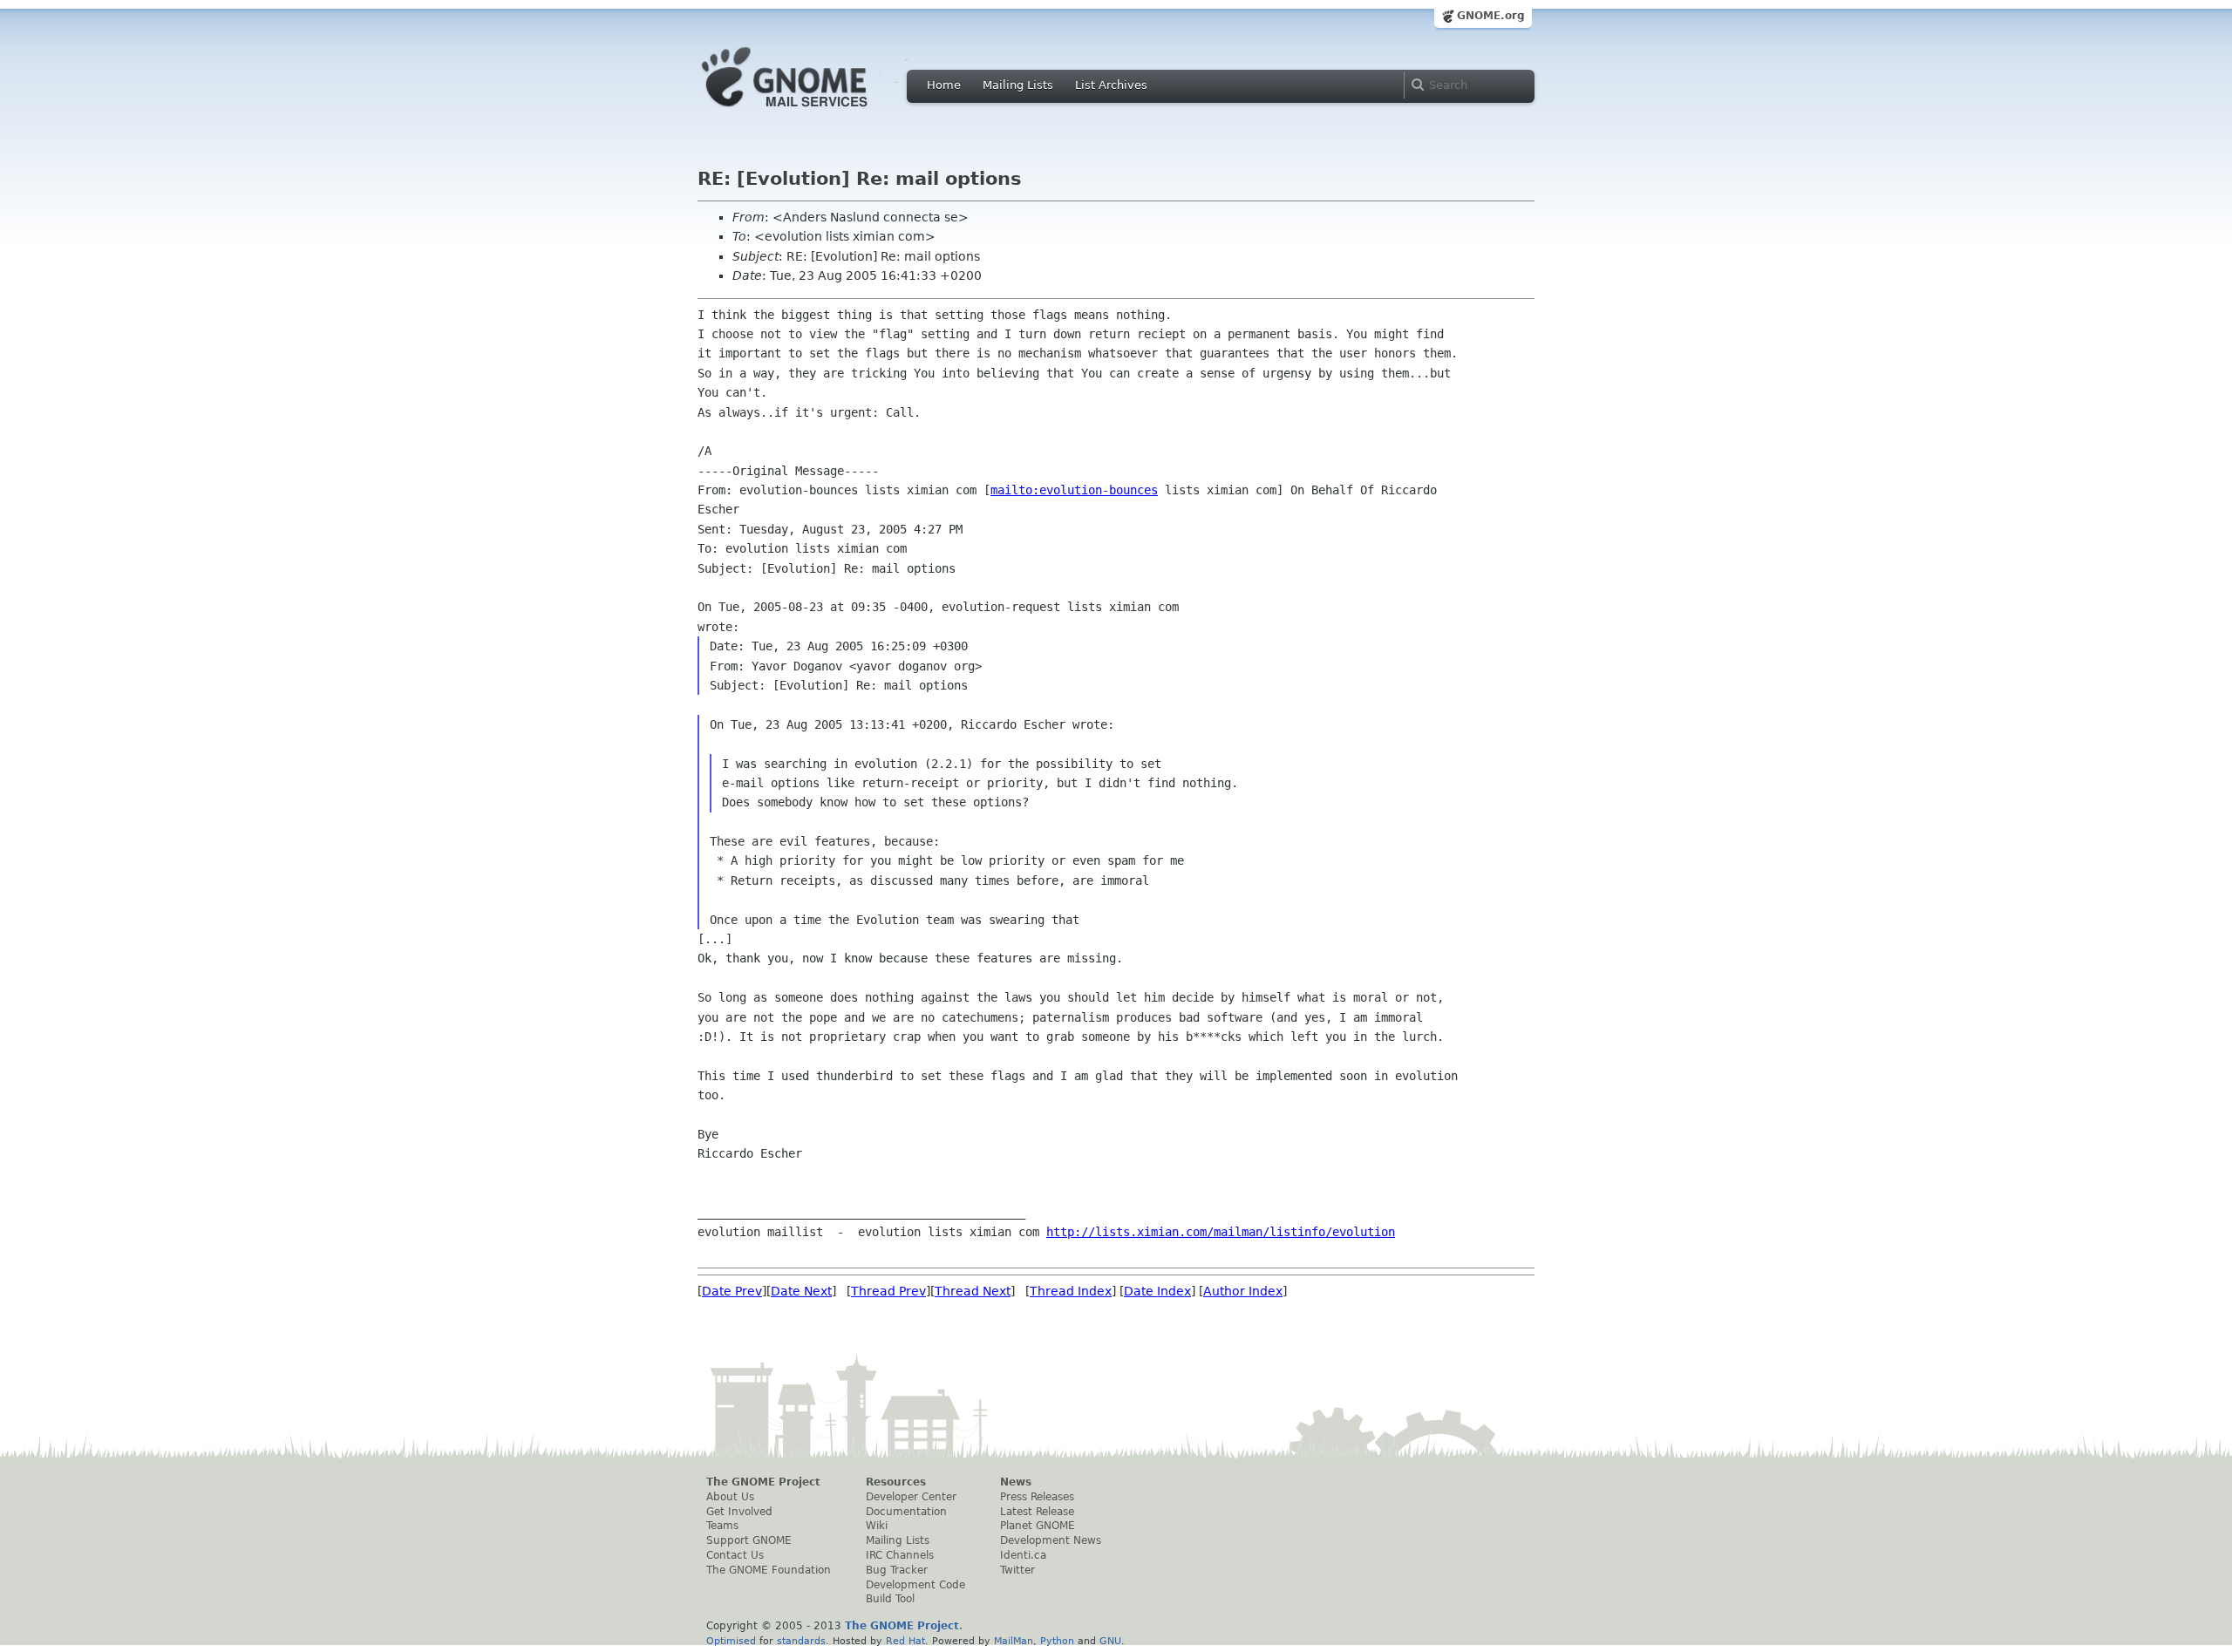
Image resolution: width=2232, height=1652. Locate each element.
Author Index (1243, 1291)
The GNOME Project (763, 1482)
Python (1057, 1641)
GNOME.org (1491, 16)
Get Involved (739, 1512)
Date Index (1157, 1291)
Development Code (915, 1585)
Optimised (731, 1641)
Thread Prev (888, 1291)
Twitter (1017, 1570)
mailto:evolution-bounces (1074, 490)
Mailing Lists (1018, 85)
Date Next (801, 1291)
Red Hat (905, 1641)
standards (801, 1641)
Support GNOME (749, 1540)
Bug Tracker (897, 1570)
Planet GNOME (1038, 1526)
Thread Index (1071, 1291)
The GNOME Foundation (769, 1570)
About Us (730, 1497)
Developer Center (911, 1497)
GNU (1110, 1641)
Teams (722, 1526)
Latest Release (1037, 1512)
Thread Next (973, 1291)
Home (944, 85)
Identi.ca (1023, 1555)
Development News (1051, 1540)
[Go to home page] (811, 112)
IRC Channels (900, 1555)
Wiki (877, 1526)
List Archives (1111, 85)
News (1016, 1482)
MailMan (1014, 1641)
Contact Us (735, 1555)
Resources (896, 1482)
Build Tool (890, 1599)
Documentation (906, 1512)
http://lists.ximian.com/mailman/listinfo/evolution (1221, 1232)
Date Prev (732, 1291)
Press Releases (1037, 1497)
